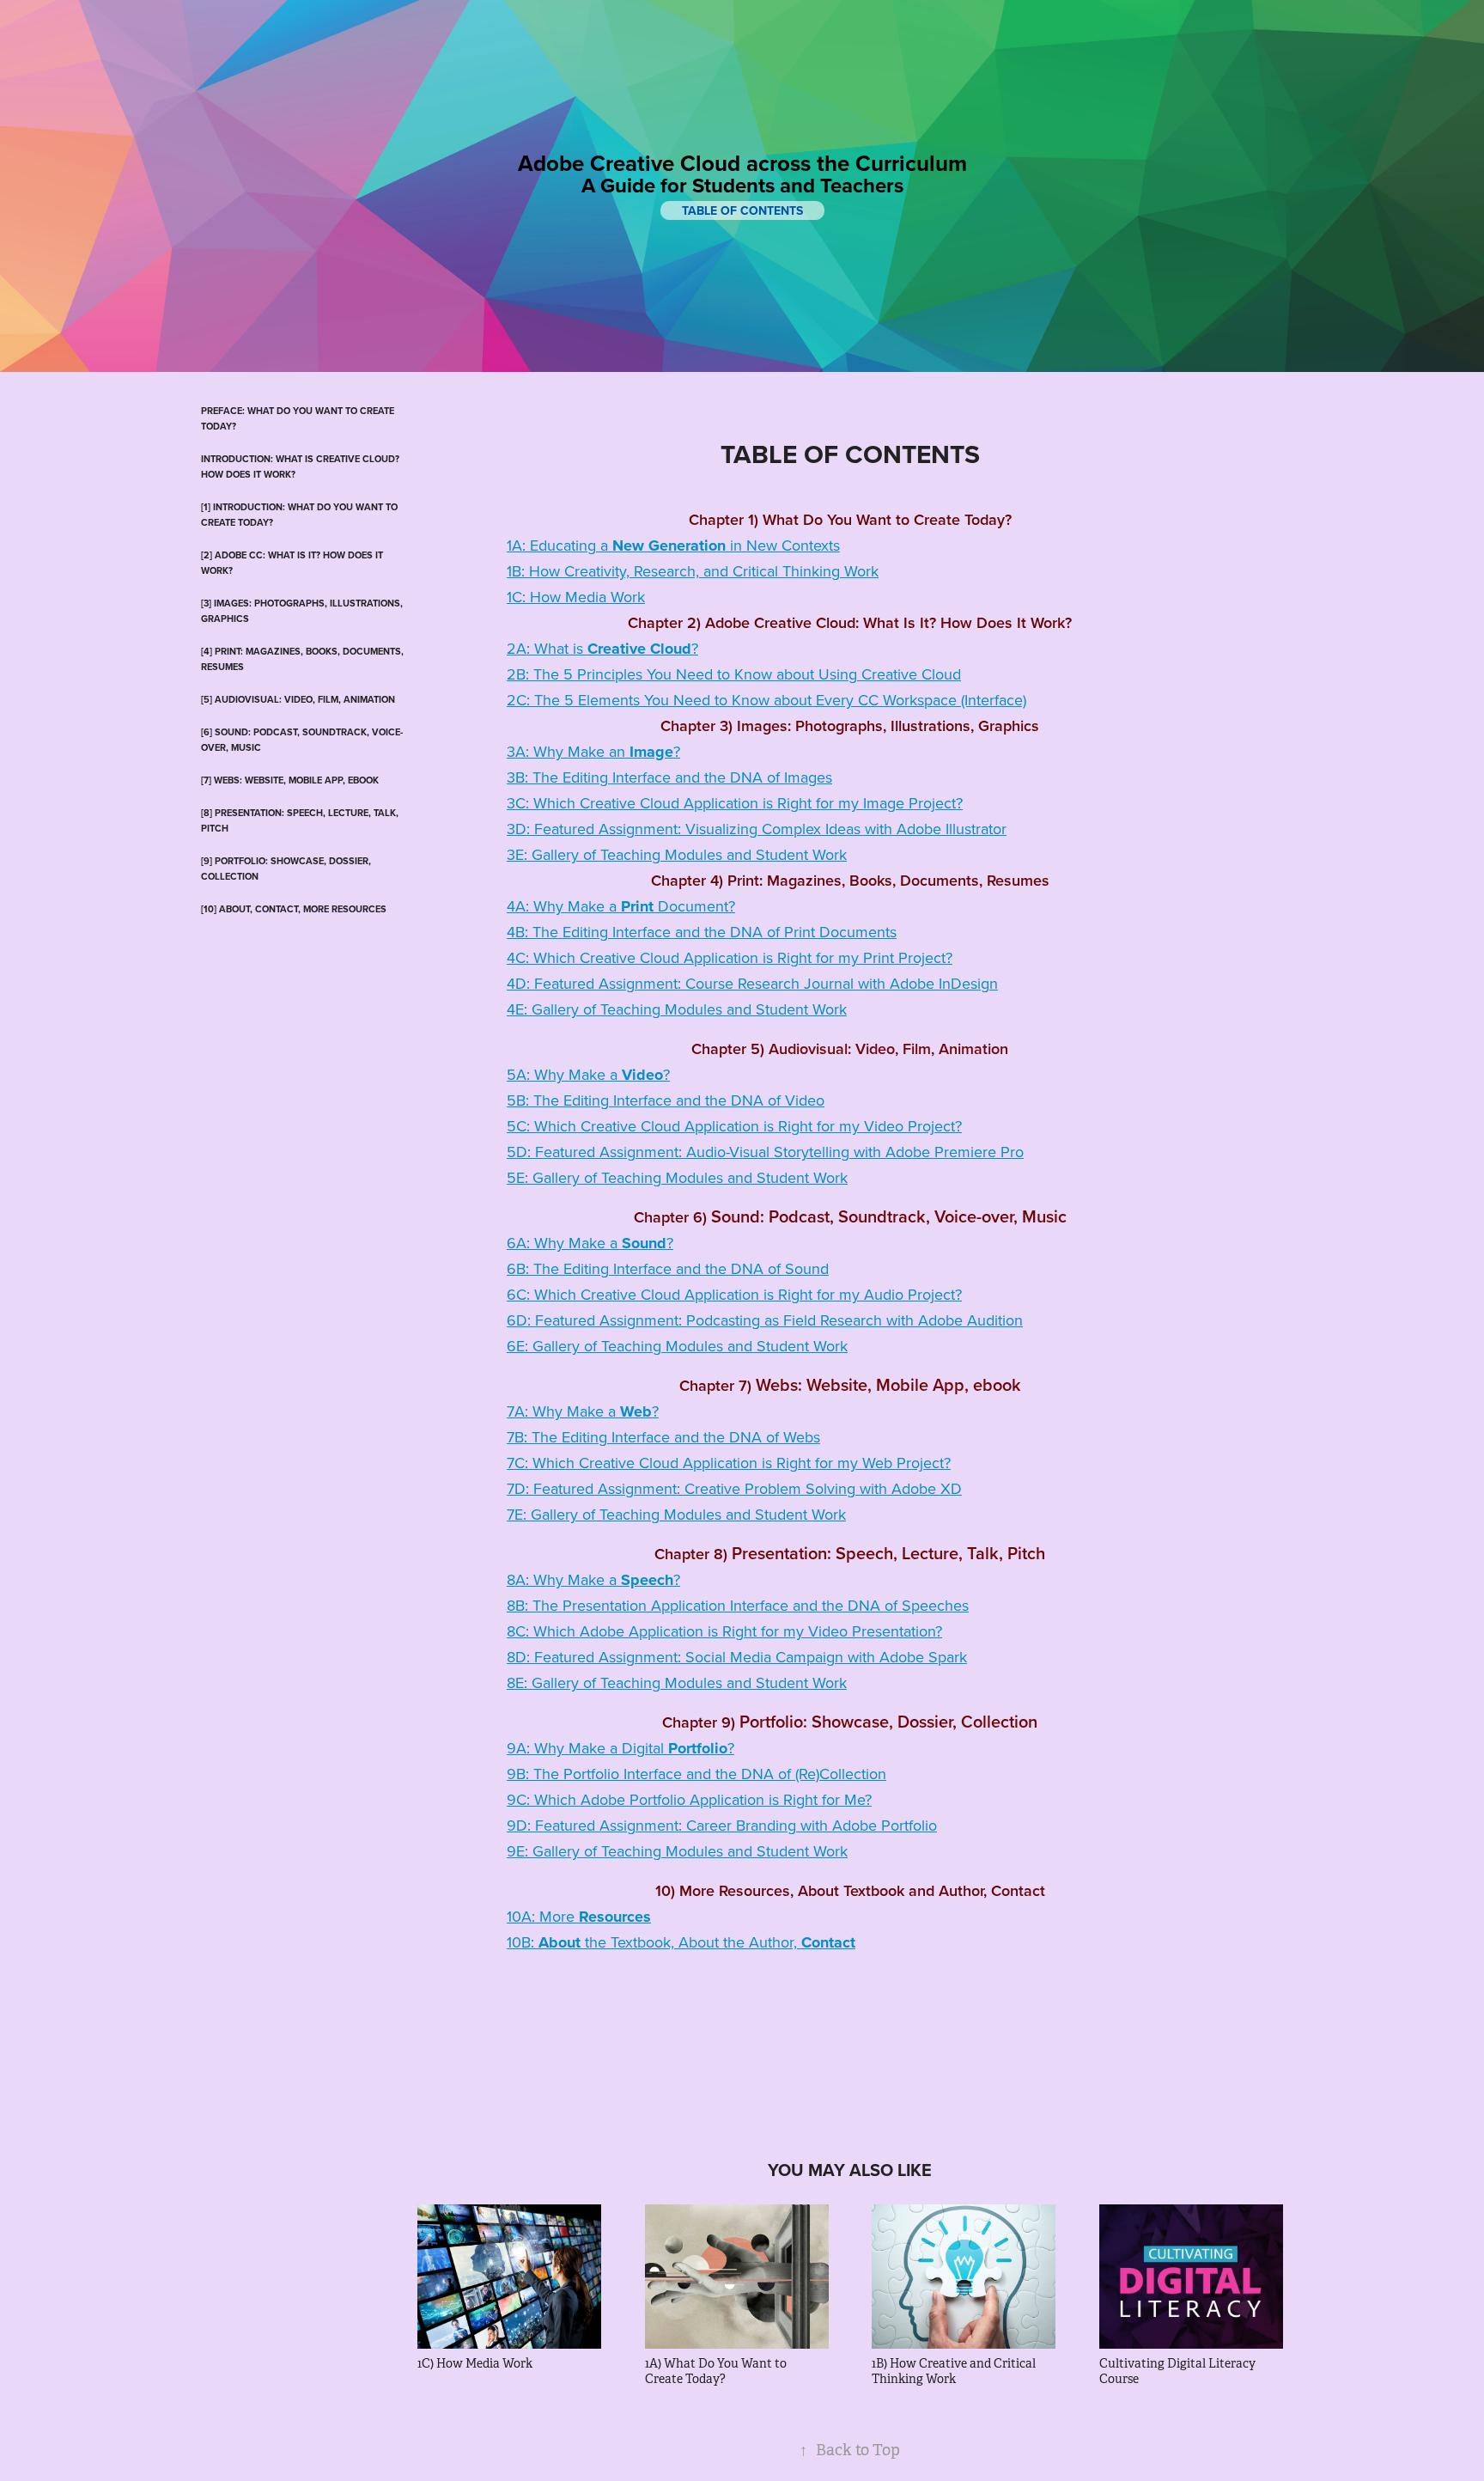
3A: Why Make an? (593, 751)
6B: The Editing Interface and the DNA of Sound (668, 1268)
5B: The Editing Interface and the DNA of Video (666, 1100)
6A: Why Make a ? (590, 1243)
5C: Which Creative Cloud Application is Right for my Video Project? (734, 1126)
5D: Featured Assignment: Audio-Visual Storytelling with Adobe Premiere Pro (765, 1152)
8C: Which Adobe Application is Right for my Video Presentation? (724, 1631)
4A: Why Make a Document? (621, 906)
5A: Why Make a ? (588, 1074)
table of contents (742, 210)
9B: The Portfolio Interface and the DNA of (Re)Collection (696, 1774)
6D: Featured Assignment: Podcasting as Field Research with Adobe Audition (765, 1320)
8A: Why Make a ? (593, 1579)
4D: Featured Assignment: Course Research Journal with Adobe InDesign (752, 983)
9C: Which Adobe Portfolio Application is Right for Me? (689, 1799)
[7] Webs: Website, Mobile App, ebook (290, 780)
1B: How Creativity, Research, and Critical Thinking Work (693, 571)
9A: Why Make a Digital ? (620, 1748)
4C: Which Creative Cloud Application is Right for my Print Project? (730, 957)
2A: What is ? (602, 648)
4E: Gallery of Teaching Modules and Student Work (677, 1009)
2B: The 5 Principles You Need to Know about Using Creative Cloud (734, 674)
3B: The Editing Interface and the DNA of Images (669, 777)
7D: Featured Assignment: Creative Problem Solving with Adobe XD (734, 1488)
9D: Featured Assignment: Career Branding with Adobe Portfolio (722, 1825)
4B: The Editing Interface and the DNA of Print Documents (702, 932)
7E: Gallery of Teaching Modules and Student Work (676, 1514)
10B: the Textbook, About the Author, (681, 1942)
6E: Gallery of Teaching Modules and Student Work (677, 1346)
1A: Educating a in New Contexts (673, 545)
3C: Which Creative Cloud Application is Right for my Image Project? (735, 803)
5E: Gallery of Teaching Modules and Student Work (677, 1177)
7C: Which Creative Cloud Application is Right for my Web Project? (729, 1463)
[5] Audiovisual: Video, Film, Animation (298, 699)
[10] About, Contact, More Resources (294, 909)
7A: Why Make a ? (583, 1411)
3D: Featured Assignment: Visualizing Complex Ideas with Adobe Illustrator (757, 829)
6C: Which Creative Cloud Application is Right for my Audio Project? (734, 1294)
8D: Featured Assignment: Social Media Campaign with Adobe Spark (737, 1657)
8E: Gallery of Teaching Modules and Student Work (677, 1682)
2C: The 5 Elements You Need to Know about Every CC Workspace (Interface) (766, 700)
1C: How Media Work (576, 597)
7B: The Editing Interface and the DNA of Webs (663, 1437)
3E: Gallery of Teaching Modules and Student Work (677, 854)
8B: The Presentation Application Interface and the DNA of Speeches (738, 1605)
